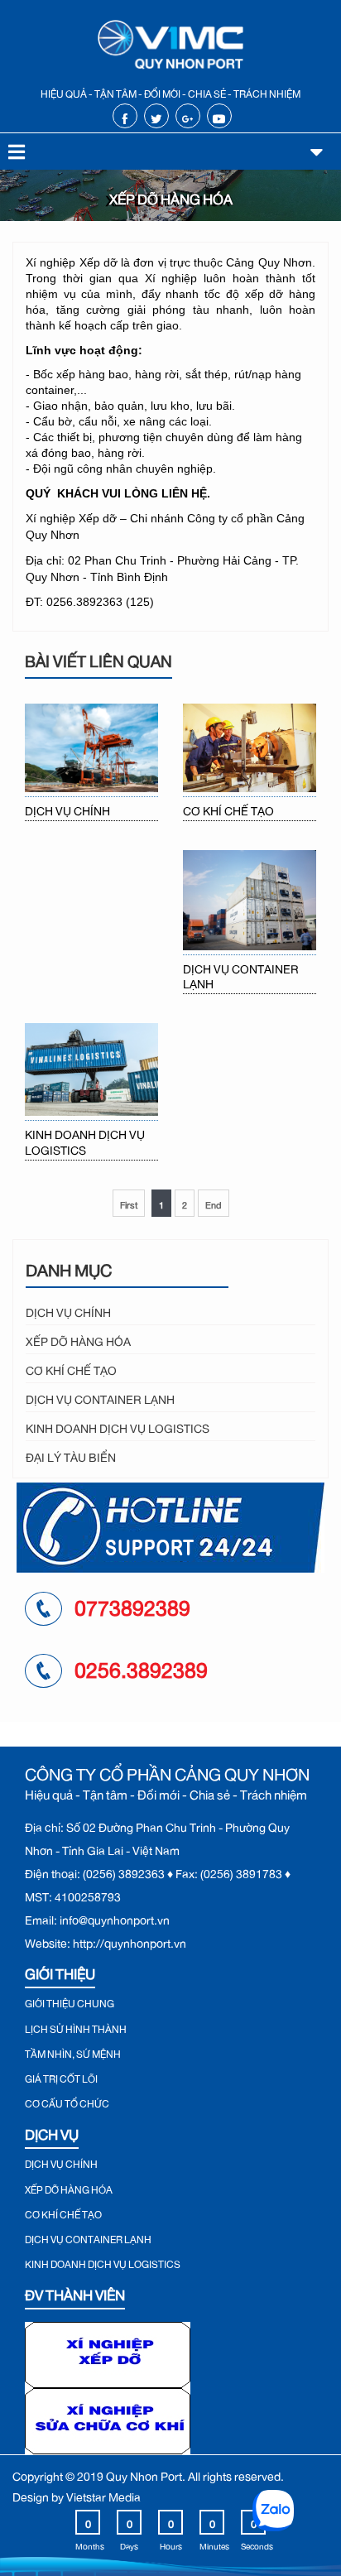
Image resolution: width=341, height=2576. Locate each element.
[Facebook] (125, 116)
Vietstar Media (103, 2494)
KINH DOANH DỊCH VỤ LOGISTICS (85, 1140)
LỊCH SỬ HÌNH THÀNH (76, 2027)
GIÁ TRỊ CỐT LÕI (61, 2077)
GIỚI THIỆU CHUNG (70, 2002)
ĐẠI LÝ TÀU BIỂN (71, 1455)
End (214, 1203)
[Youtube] (219, 116)
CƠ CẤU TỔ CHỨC (67, 2102)
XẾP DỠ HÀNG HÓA (78, 1339)
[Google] (187, 116)
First (129, 1203)
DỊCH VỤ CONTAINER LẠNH (241, 974)
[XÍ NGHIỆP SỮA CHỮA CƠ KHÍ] (108, 2417)
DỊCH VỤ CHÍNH (67, 809)
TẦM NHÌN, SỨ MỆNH (73, 2052)
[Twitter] (156, 116)
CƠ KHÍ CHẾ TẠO (228, 809)
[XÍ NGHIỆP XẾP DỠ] (108, 2351)
